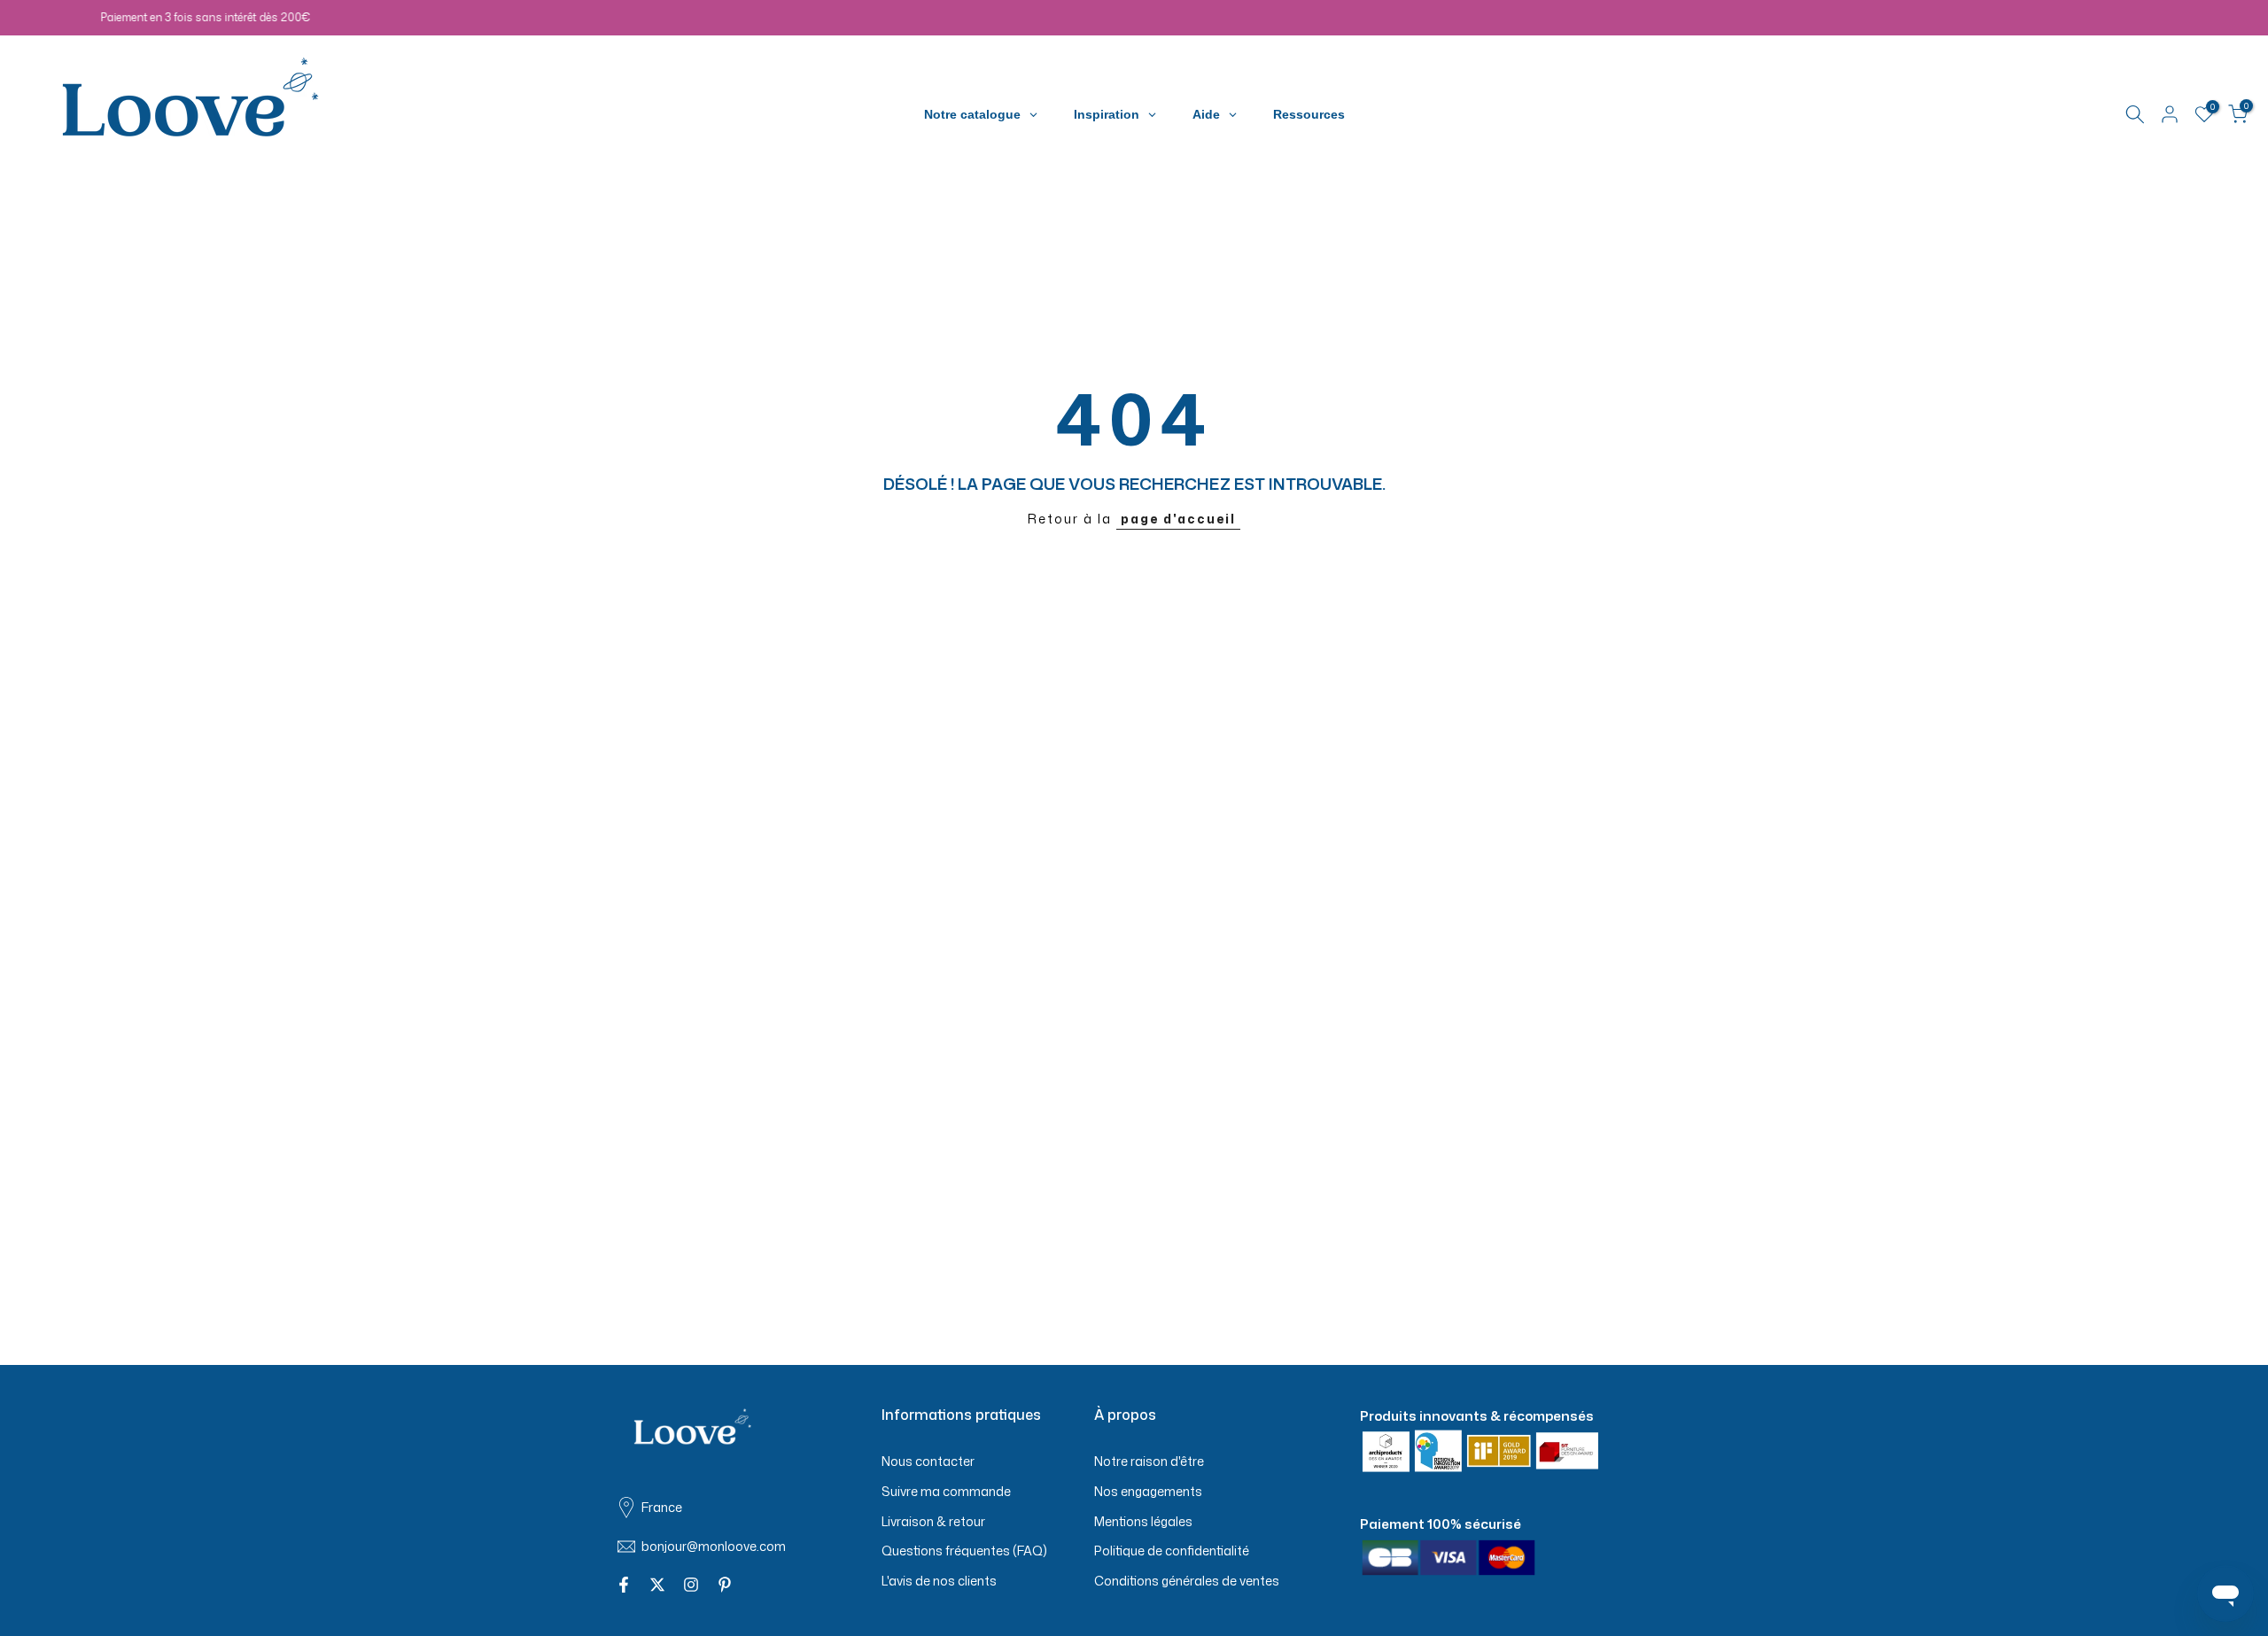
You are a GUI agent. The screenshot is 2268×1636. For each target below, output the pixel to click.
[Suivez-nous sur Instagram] (691, 1586)
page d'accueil (1178, 519)
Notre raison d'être (1149, 1461)
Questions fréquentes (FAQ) (964, 1551)
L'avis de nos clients (939, 1581)
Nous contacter (928, 1461)
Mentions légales (1143, 1520)
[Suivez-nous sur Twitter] (657, 1586)
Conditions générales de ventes (1187, 1581)
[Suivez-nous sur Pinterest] (725, 1586)
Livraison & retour (933, 1520)
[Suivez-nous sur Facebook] (624, 1586)
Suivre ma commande (946, 1490)
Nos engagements (1148, 1490)
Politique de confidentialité (1172, 1551)
